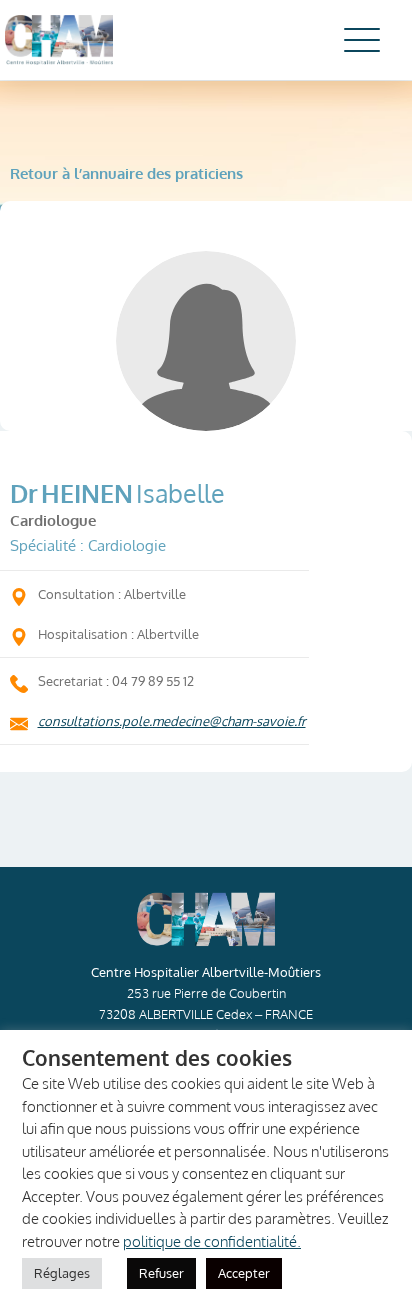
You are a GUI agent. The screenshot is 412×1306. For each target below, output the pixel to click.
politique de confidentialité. (212, 1241)
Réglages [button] (62, 1273)
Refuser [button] (161, 1273)
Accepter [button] (244, 1273)
